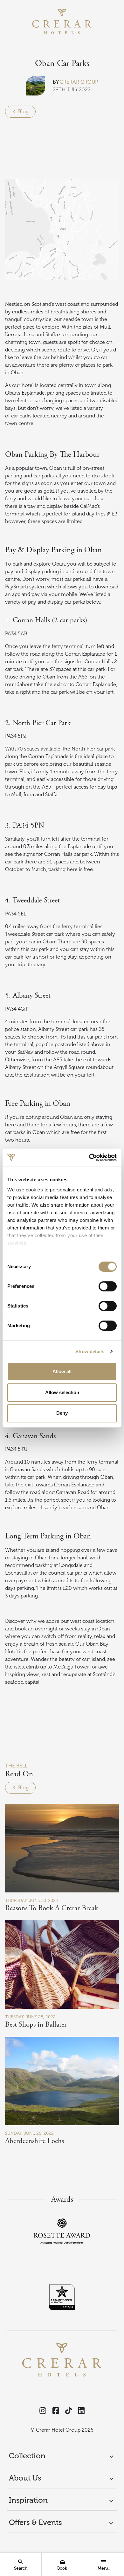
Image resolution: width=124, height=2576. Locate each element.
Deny (62, 1413)
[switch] (108, 1286)
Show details (90, 1351)
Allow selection (62, 1392)
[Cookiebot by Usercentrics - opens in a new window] (89, 1157)
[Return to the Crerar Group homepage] (62, 21)
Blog (23, 112)
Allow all (62, 1371)
